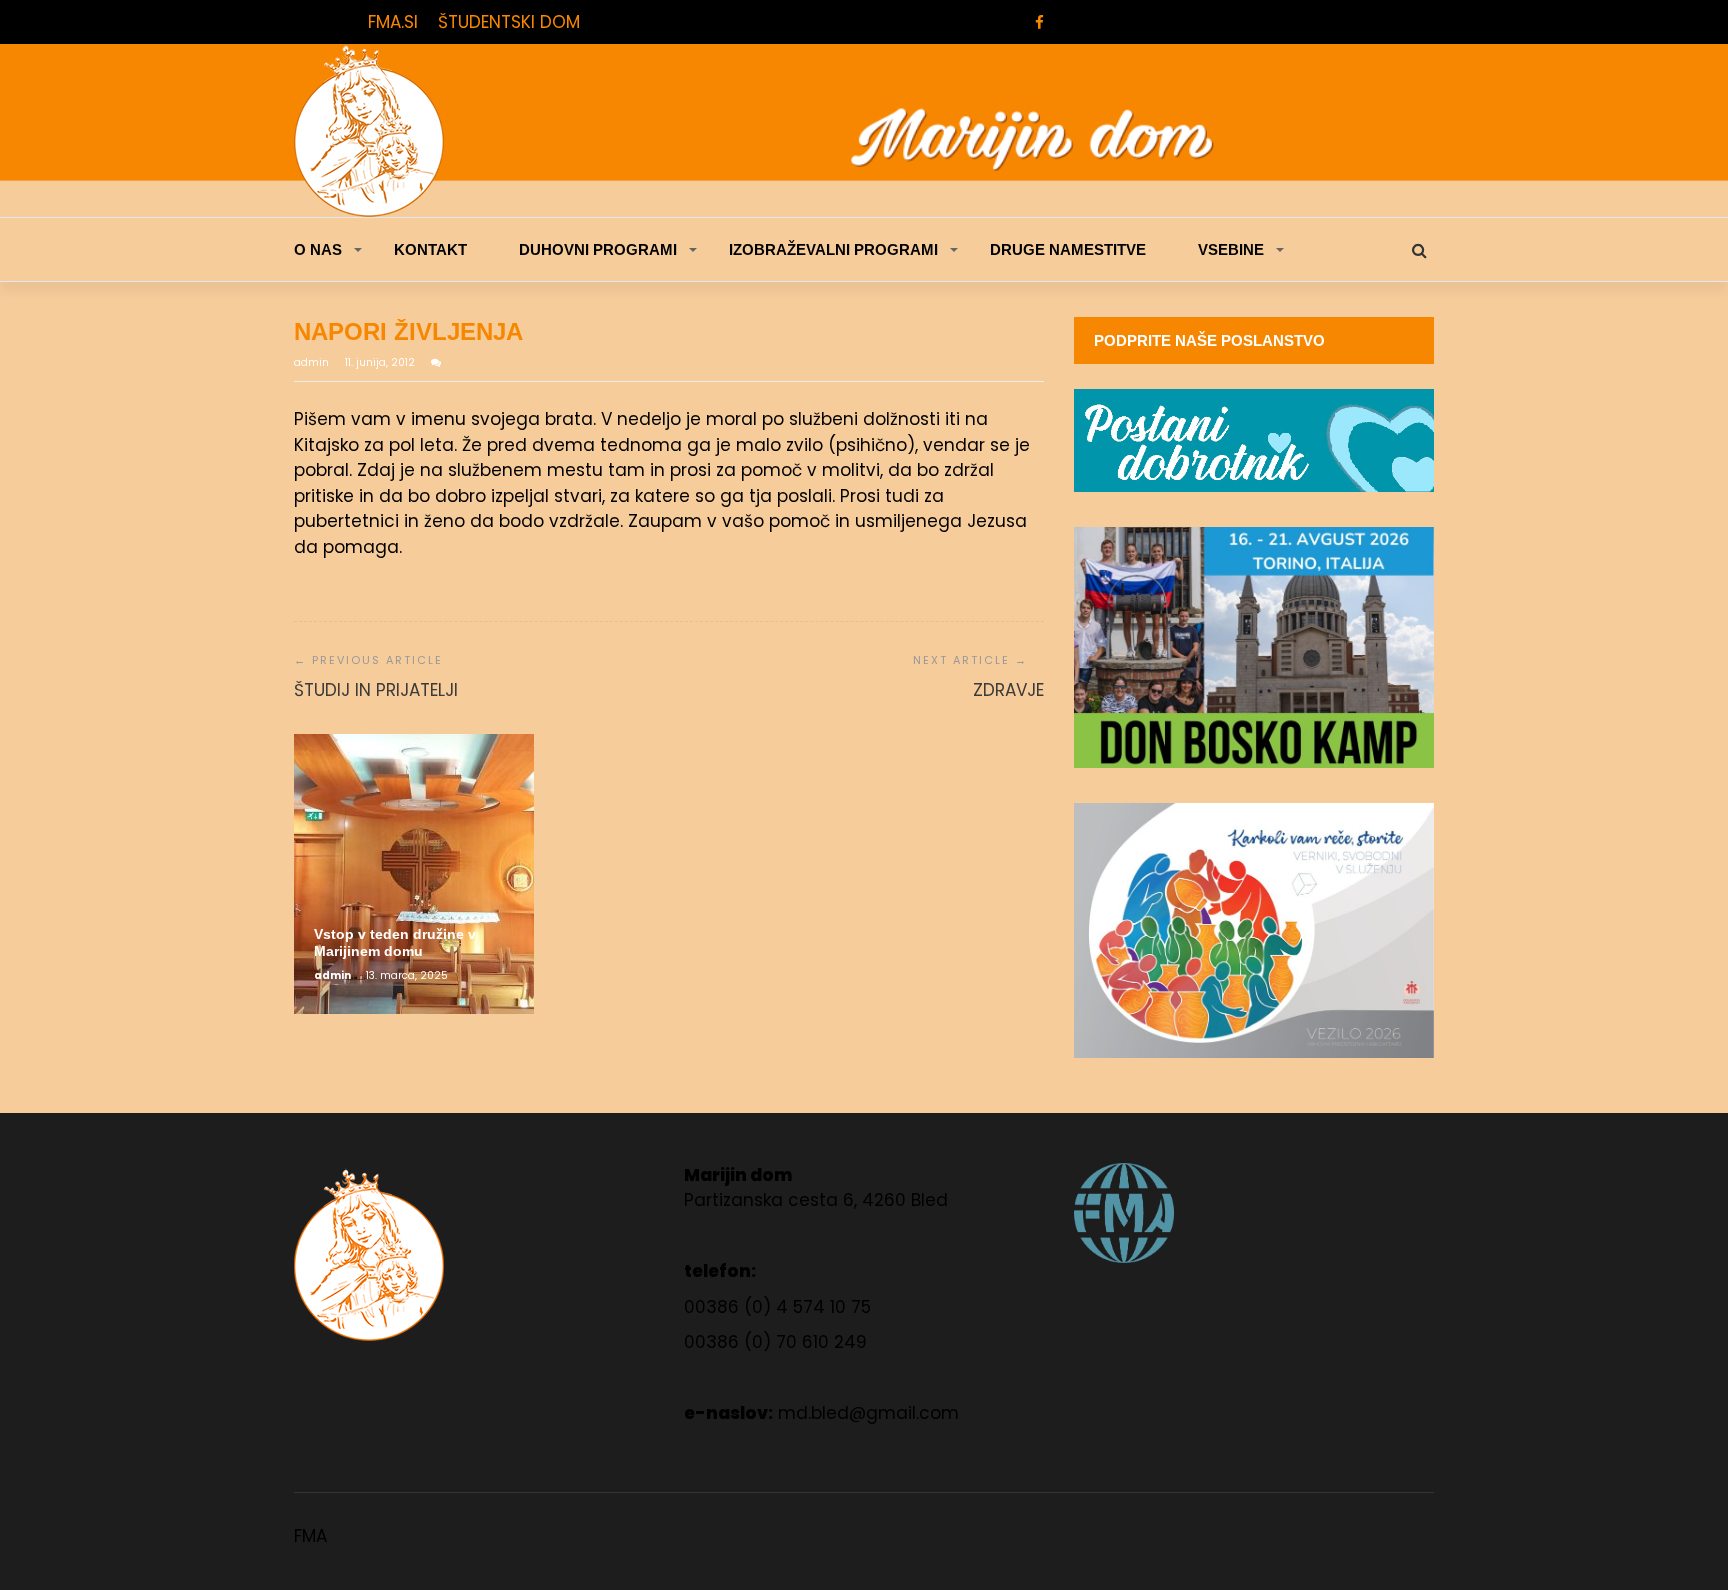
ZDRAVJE (1008, 690)
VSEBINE (1231, 249)
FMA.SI (393, 22)
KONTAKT (430, 249)
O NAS (318, 249)
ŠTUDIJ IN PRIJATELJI (376, 690)
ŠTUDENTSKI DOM (509, 22)
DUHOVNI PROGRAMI (598, 249)
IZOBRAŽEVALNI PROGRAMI (833, 249)
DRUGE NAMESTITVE (1068, 249)
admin (313, 362)
